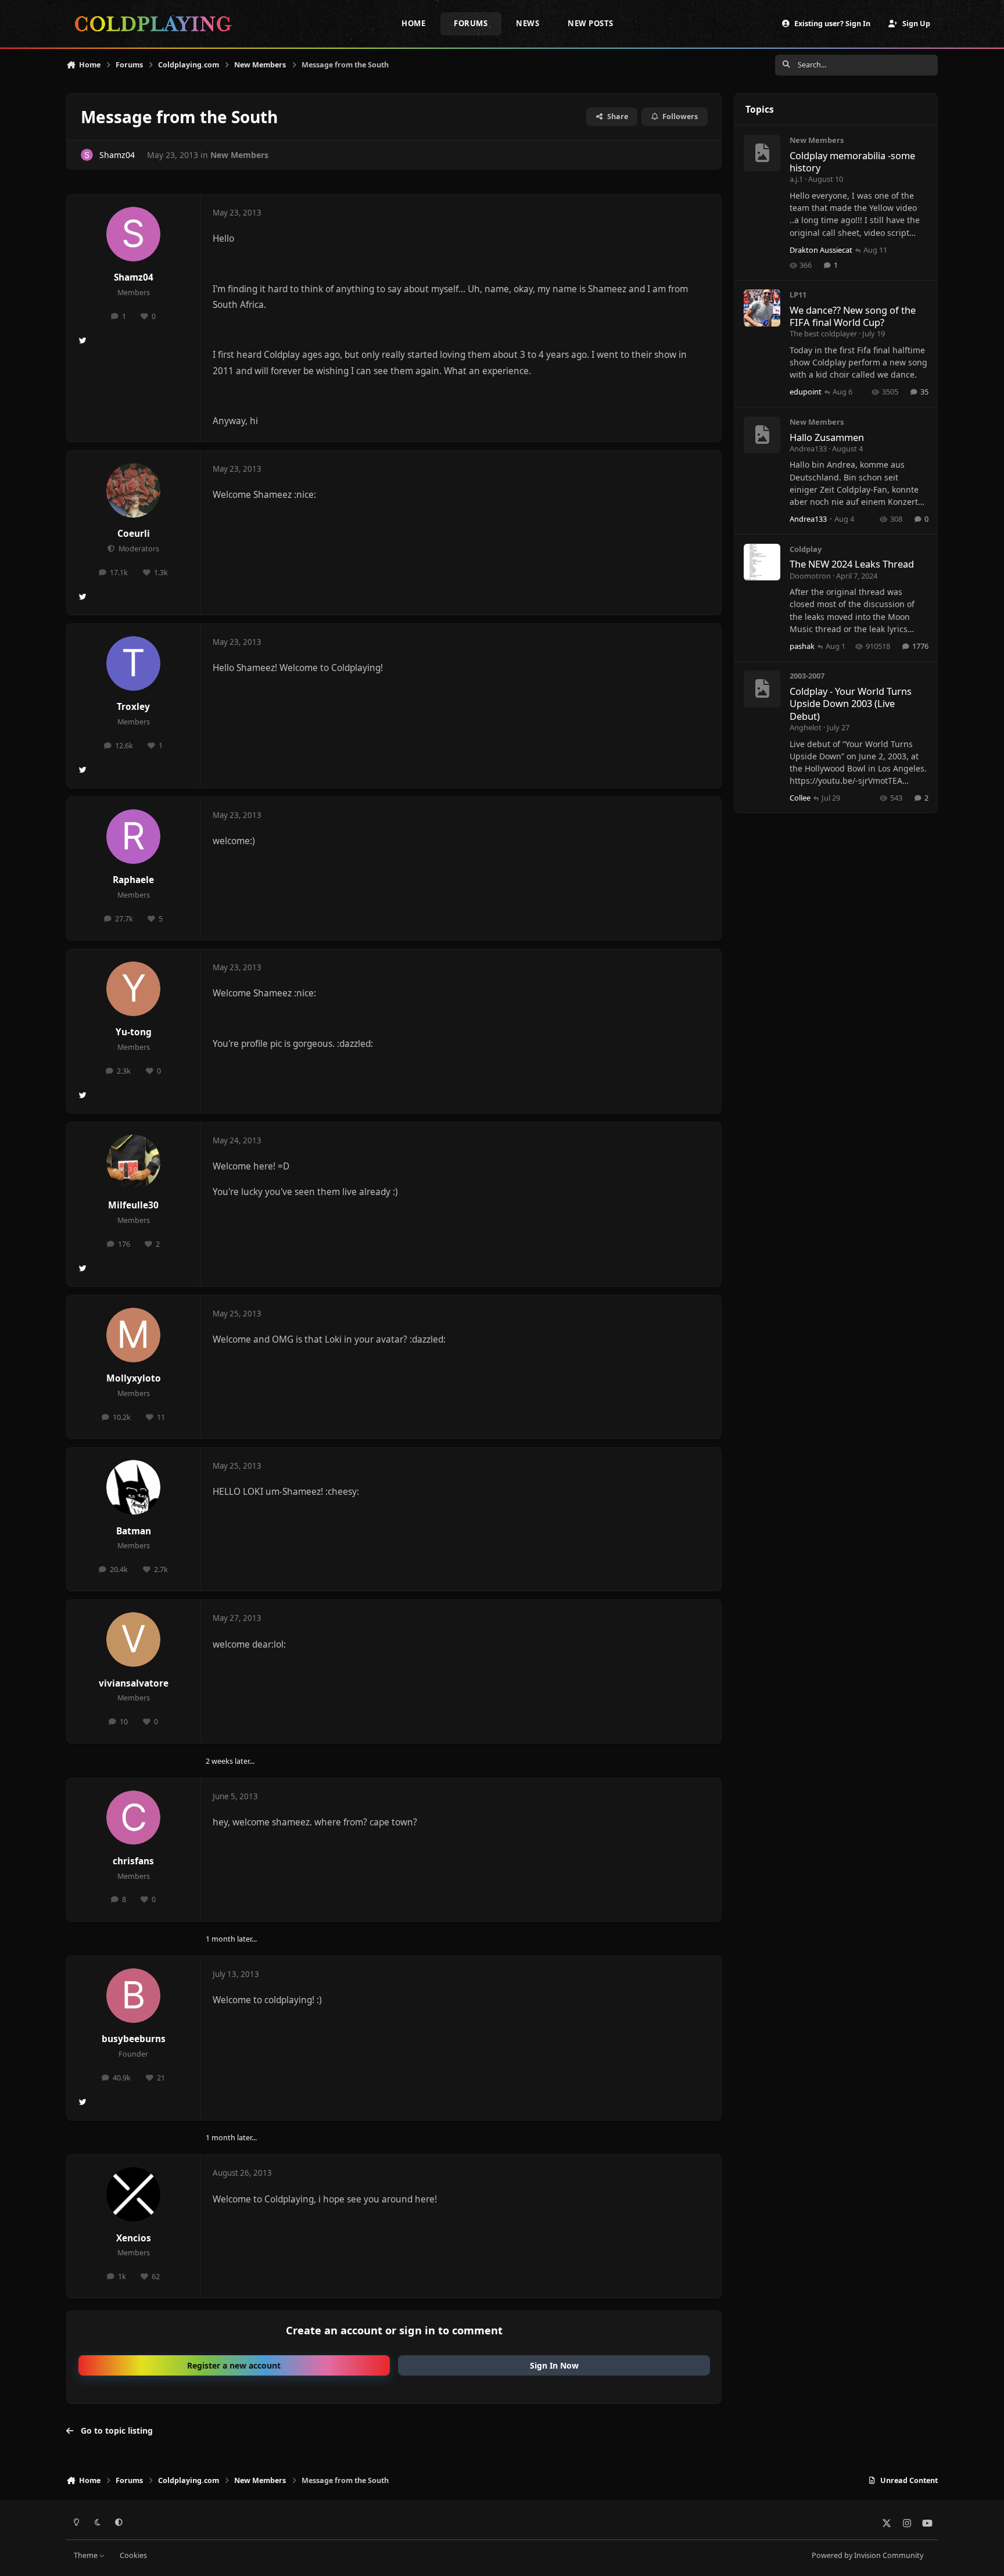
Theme (87, 2555)
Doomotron (810, 576)
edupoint (806, 392)
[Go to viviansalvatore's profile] (134, 1639)
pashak (802, 646)
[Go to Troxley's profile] (134, 663)
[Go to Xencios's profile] (134, 2194)
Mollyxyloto (134, 1378)
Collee (800, 798)
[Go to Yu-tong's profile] (134, 989)
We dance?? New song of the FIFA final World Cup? (853, 316)
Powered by (867, 2555)
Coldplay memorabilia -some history (852, 162)
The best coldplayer (823, 333)
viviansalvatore (134, 1683)
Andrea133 (808, 449)
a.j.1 (796, 179)
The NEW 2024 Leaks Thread (852, 564)
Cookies (133, 2555)
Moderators (138, 549)
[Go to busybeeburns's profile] (134, 1996)
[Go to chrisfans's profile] (134, 1818)
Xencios (134, 2238)
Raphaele (133, 880)
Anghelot (806, 727)
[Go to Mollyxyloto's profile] (134, 1335)
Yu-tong (134, 1032)
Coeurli (134, 534)
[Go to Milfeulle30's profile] (134, 1162)
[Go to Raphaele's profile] (134, 837)
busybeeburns (134, 2039)
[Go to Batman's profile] (134, 1487)
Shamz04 (117, 155)
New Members (239, 155)
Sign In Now (554, 2365)
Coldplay (806, 549)
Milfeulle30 (133, 1205)
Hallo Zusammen (827, 437)
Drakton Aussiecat (821, 250)
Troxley (133, 707)
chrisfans (133, 1861)
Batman (134, 1531)
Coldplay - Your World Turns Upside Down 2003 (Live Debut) (851, 704)
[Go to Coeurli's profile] (134, 490)
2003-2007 (807, 676)
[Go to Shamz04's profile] (87, 155)
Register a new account (234, 2365)
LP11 (798, 295)
